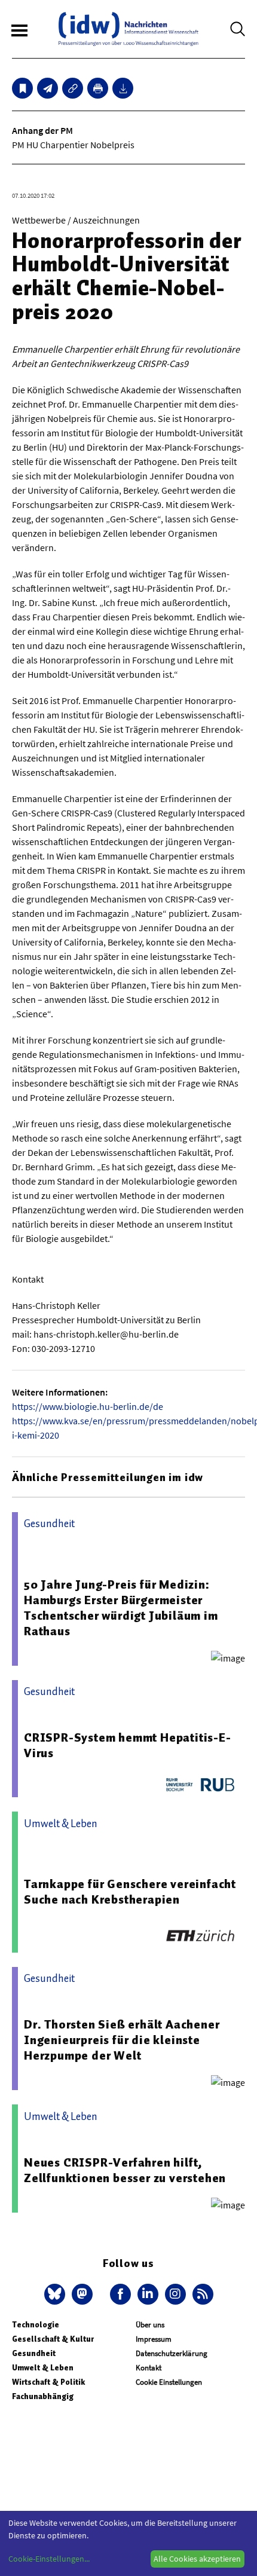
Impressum (154, 2339)
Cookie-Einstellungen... (49, 2559)
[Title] (73, 88)
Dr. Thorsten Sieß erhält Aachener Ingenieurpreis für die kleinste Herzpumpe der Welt (122, 2040)
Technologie (36, 2325)
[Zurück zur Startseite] (128, 29)
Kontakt (149, 2368)
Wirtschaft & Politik (48, 2382)
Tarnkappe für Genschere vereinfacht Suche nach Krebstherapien (130, 1892)
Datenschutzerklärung (172, 2353)
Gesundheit (34, 2353)
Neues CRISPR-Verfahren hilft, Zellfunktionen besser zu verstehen (125, 2170)
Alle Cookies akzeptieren (197, 2559)
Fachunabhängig (43, 2396)
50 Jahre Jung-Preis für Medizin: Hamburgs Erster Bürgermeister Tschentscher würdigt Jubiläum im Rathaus (121, 1608)
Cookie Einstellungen (169, 2382)
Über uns (150, 2325)
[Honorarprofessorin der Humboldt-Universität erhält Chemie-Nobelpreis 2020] (48, 88)
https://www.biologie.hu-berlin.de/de (88, 1406)
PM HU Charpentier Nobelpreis (73, 145)
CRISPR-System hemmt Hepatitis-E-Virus (128, 1745)
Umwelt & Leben (43, 2368)
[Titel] (22, 88)
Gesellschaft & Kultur (53, 2339)
